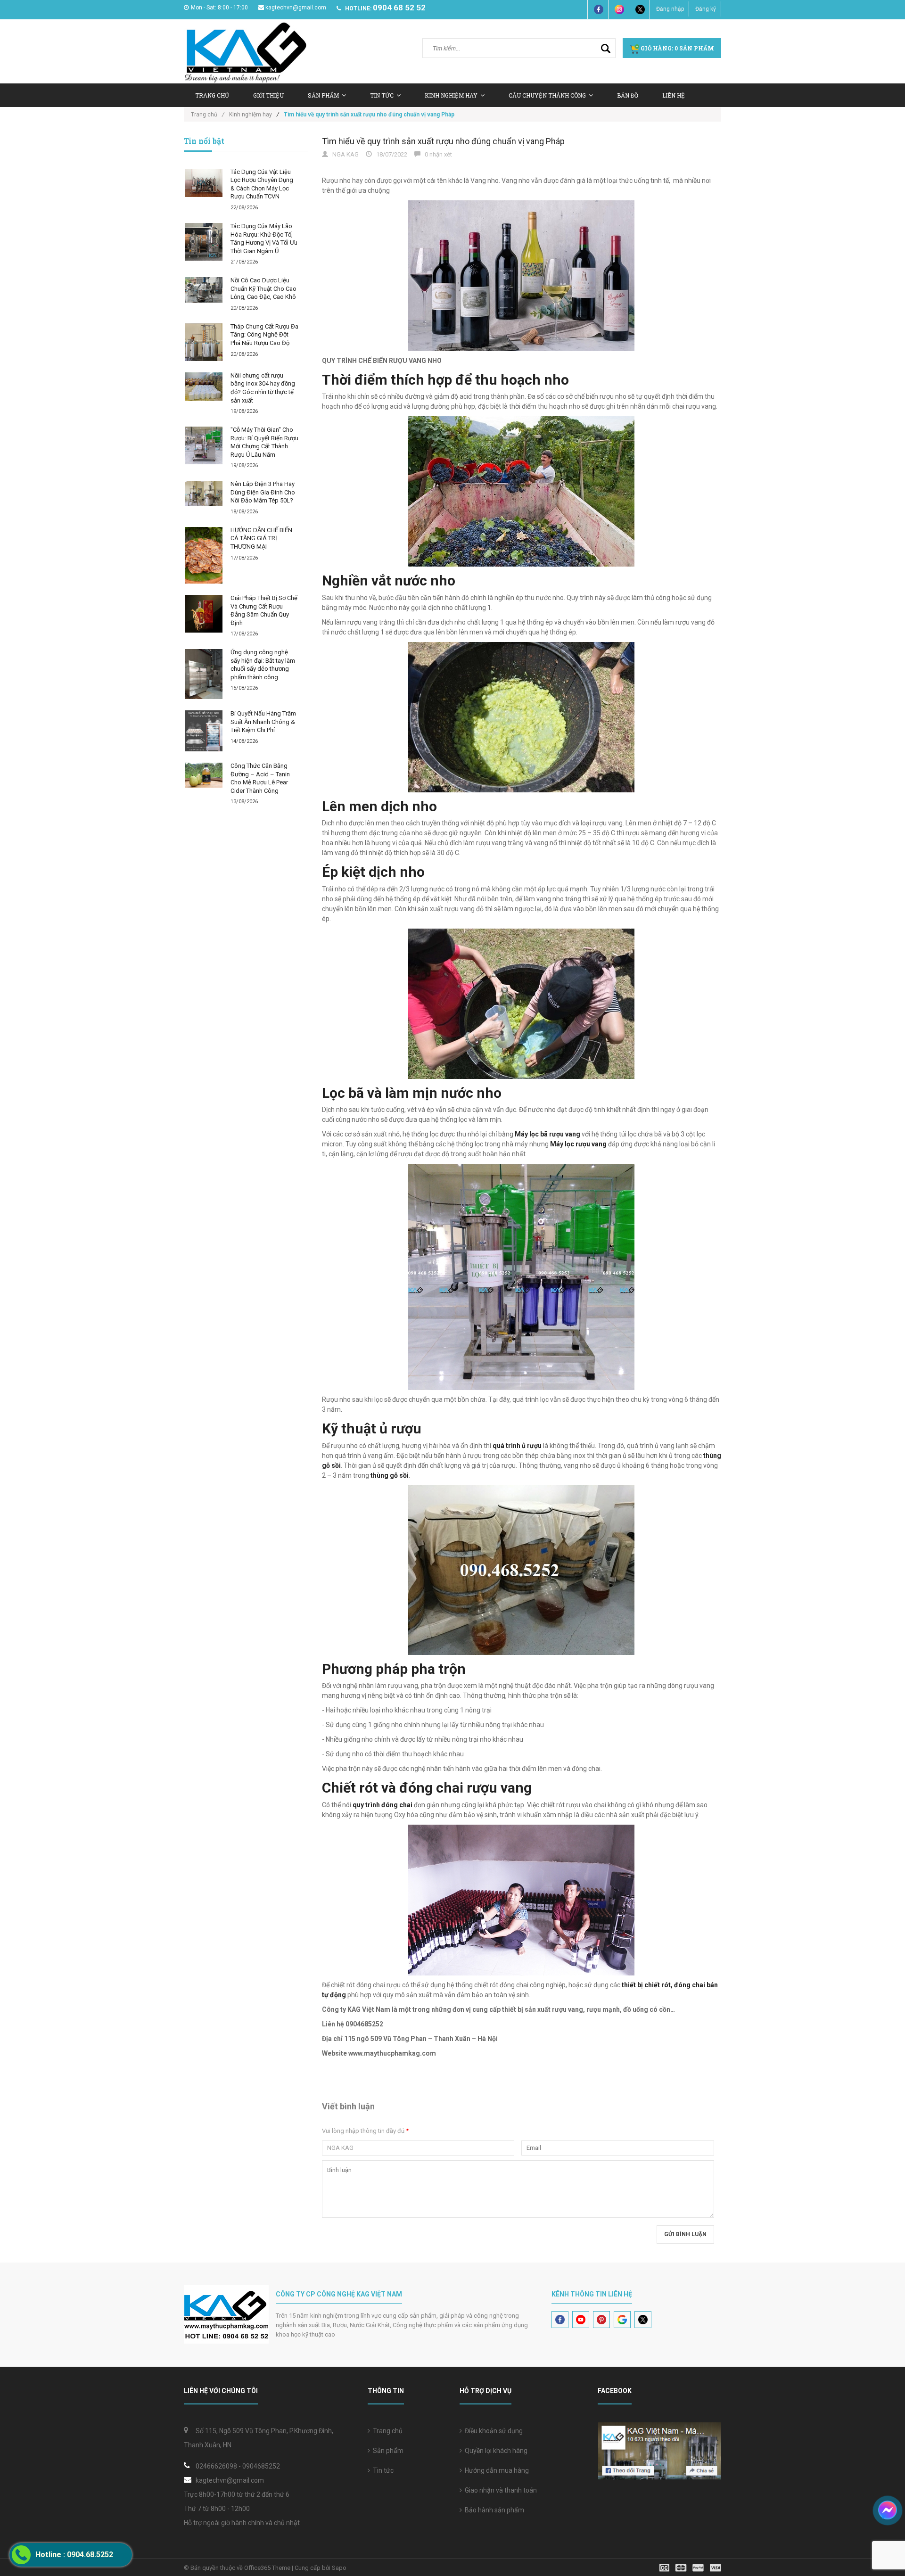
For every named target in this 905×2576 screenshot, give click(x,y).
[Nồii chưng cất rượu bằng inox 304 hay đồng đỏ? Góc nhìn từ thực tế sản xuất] (204, 387)
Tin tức (382, 95)
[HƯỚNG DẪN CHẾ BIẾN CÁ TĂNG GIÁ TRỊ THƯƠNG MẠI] (204, 555)
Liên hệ (674, 95)
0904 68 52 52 (399, 8)
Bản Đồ (628, 95)
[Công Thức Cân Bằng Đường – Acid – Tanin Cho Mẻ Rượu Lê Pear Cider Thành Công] (204, 775)
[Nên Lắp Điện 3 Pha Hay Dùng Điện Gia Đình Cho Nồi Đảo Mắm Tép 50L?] (204, 493)
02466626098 (216, 2466)
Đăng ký (706, 9)
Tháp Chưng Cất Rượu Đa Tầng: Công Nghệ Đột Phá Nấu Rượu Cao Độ (264, 335)
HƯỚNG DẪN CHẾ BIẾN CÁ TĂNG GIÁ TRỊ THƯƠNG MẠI (261, 538)
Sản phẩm (387, 2451)
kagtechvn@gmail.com (296, 8)
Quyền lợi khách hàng (495, 2451)
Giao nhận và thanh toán (499, 2490)
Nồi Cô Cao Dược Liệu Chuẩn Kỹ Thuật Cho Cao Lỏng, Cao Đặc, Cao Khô (263, 288)
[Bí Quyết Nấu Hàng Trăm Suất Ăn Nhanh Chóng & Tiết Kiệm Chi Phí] (204, 731)
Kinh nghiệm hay (451, 95)
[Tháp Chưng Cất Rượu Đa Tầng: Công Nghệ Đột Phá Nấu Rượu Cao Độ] (204, 342)
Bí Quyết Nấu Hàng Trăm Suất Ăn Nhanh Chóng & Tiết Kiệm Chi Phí (263, 722)
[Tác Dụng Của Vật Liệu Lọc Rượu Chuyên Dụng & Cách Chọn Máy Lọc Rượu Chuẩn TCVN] (204, 183)
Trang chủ (386, 2431)
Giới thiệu (268, 95)
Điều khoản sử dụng (492, 2431)
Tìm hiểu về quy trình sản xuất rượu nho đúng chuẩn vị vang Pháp (443, 141)
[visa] (690, 2567)
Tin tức (382, 2470)
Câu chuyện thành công (547, 95)
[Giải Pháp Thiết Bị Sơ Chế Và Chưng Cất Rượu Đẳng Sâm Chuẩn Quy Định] (204, 614)
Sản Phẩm (323, 95)
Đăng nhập (670, 9)
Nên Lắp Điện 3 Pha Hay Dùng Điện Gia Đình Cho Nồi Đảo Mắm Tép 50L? (263, 492)
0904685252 (261, 2466)
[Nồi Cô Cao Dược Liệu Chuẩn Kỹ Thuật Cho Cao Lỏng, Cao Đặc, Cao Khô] (204, 290)
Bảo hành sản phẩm (493, 2510)
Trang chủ (212, 95)
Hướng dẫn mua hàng (495, 2470)
